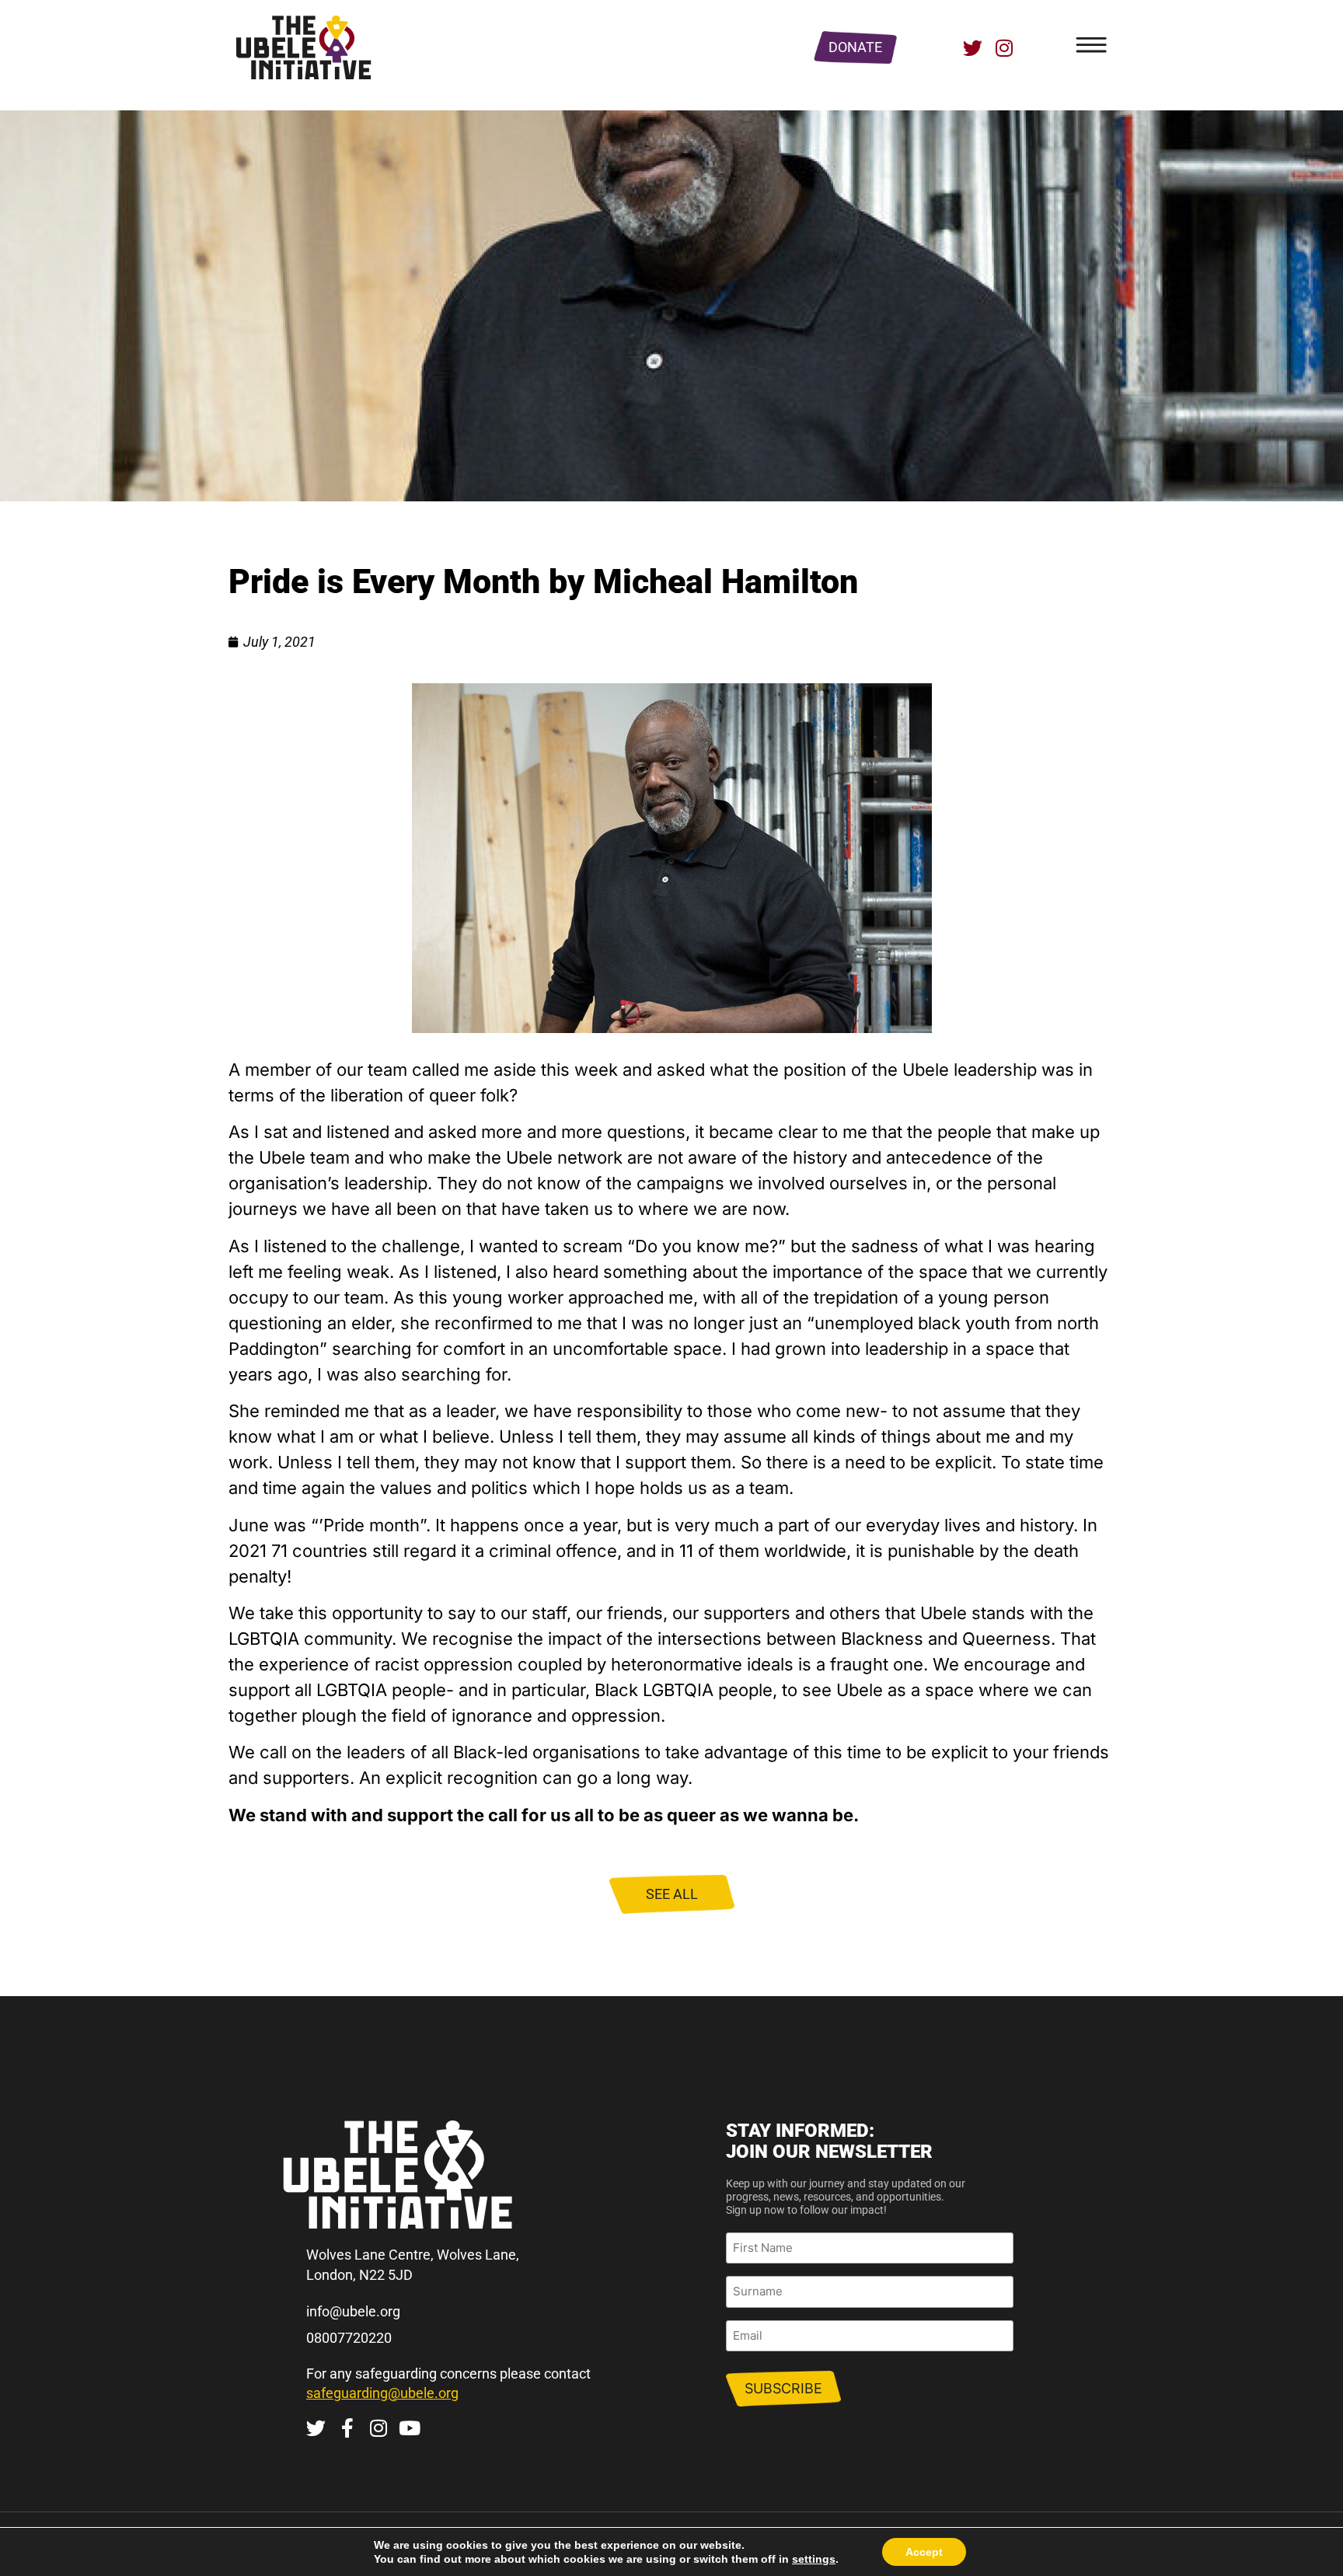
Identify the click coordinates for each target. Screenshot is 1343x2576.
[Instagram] (1004, 48)
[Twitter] (973, 48)
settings (814, 2559)
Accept (924, 2552)
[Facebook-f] (347, 2428)
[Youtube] (409, 2428)
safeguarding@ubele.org (382, 2393)
